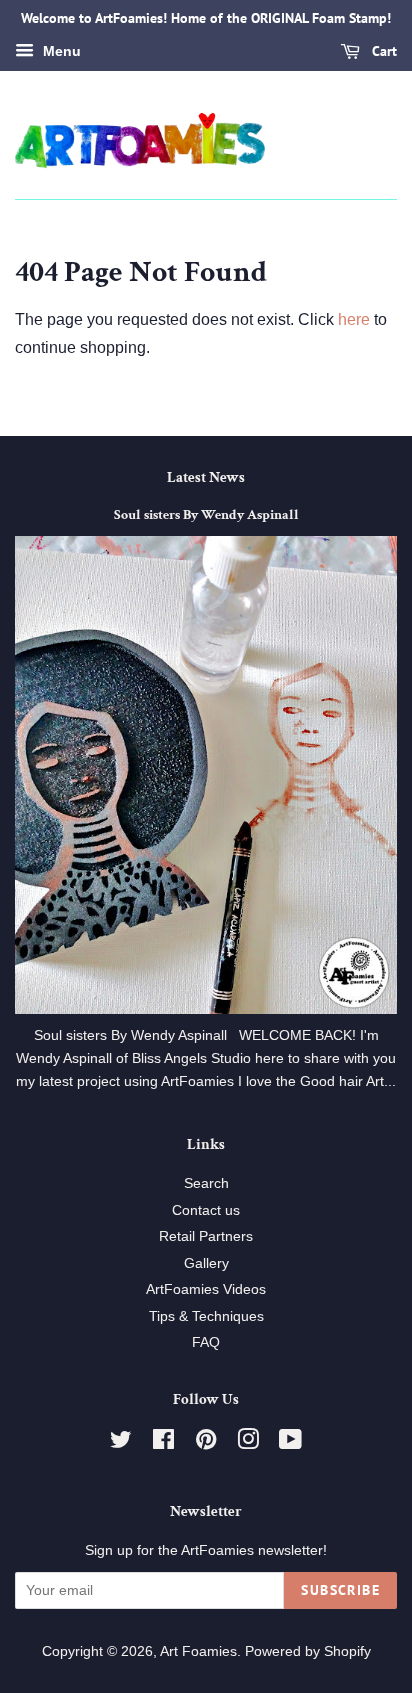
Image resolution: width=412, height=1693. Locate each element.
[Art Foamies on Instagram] (248, 1443)
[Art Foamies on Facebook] (163, 1443)
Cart (382, 51)
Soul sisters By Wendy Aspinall (206, 515)
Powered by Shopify (308, 1651)
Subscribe (340, 1590)
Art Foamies (198, 1651)
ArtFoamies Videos (206, 1289)
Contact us (206, 1210)
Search (206, 1183)
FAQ (206, 1342)
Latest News (206, 477)
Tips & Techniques (206, 1316)
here (354, 319)
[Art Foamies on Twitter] (121, 1443)
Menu (60, 51)
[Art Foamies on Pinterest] (206, 1443)
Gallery (206, 1263)
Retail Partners (206, 1236)
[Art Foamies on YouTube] (290, 1443)
